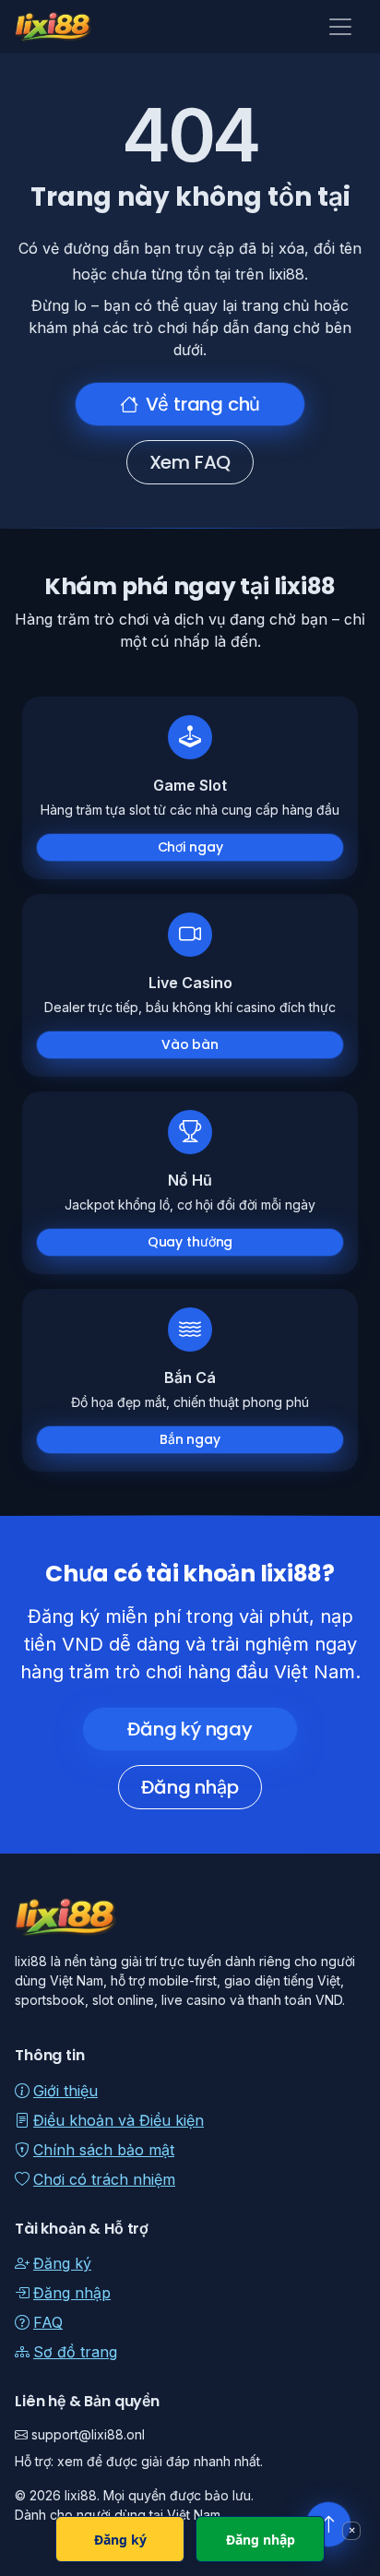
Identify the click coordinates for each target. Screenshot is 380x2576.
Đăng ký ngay (190, 1729)
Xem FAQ (190, 462)
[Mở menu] (340, 27)
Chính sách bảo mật (104, 2150)
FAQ (48, 2322)
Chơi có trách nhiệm (104, 2179)
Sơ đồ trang (75, 2352)
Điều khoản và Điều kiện (119, 2120)
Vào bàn (190, 1044)
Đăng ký (62, 2263)
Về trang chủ (203, 404)
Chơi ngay (190, 847)
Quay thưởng (190, 1242)
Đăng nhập (190, 1787)
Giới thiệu (65, 2091)
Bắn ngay (190, 1439)
